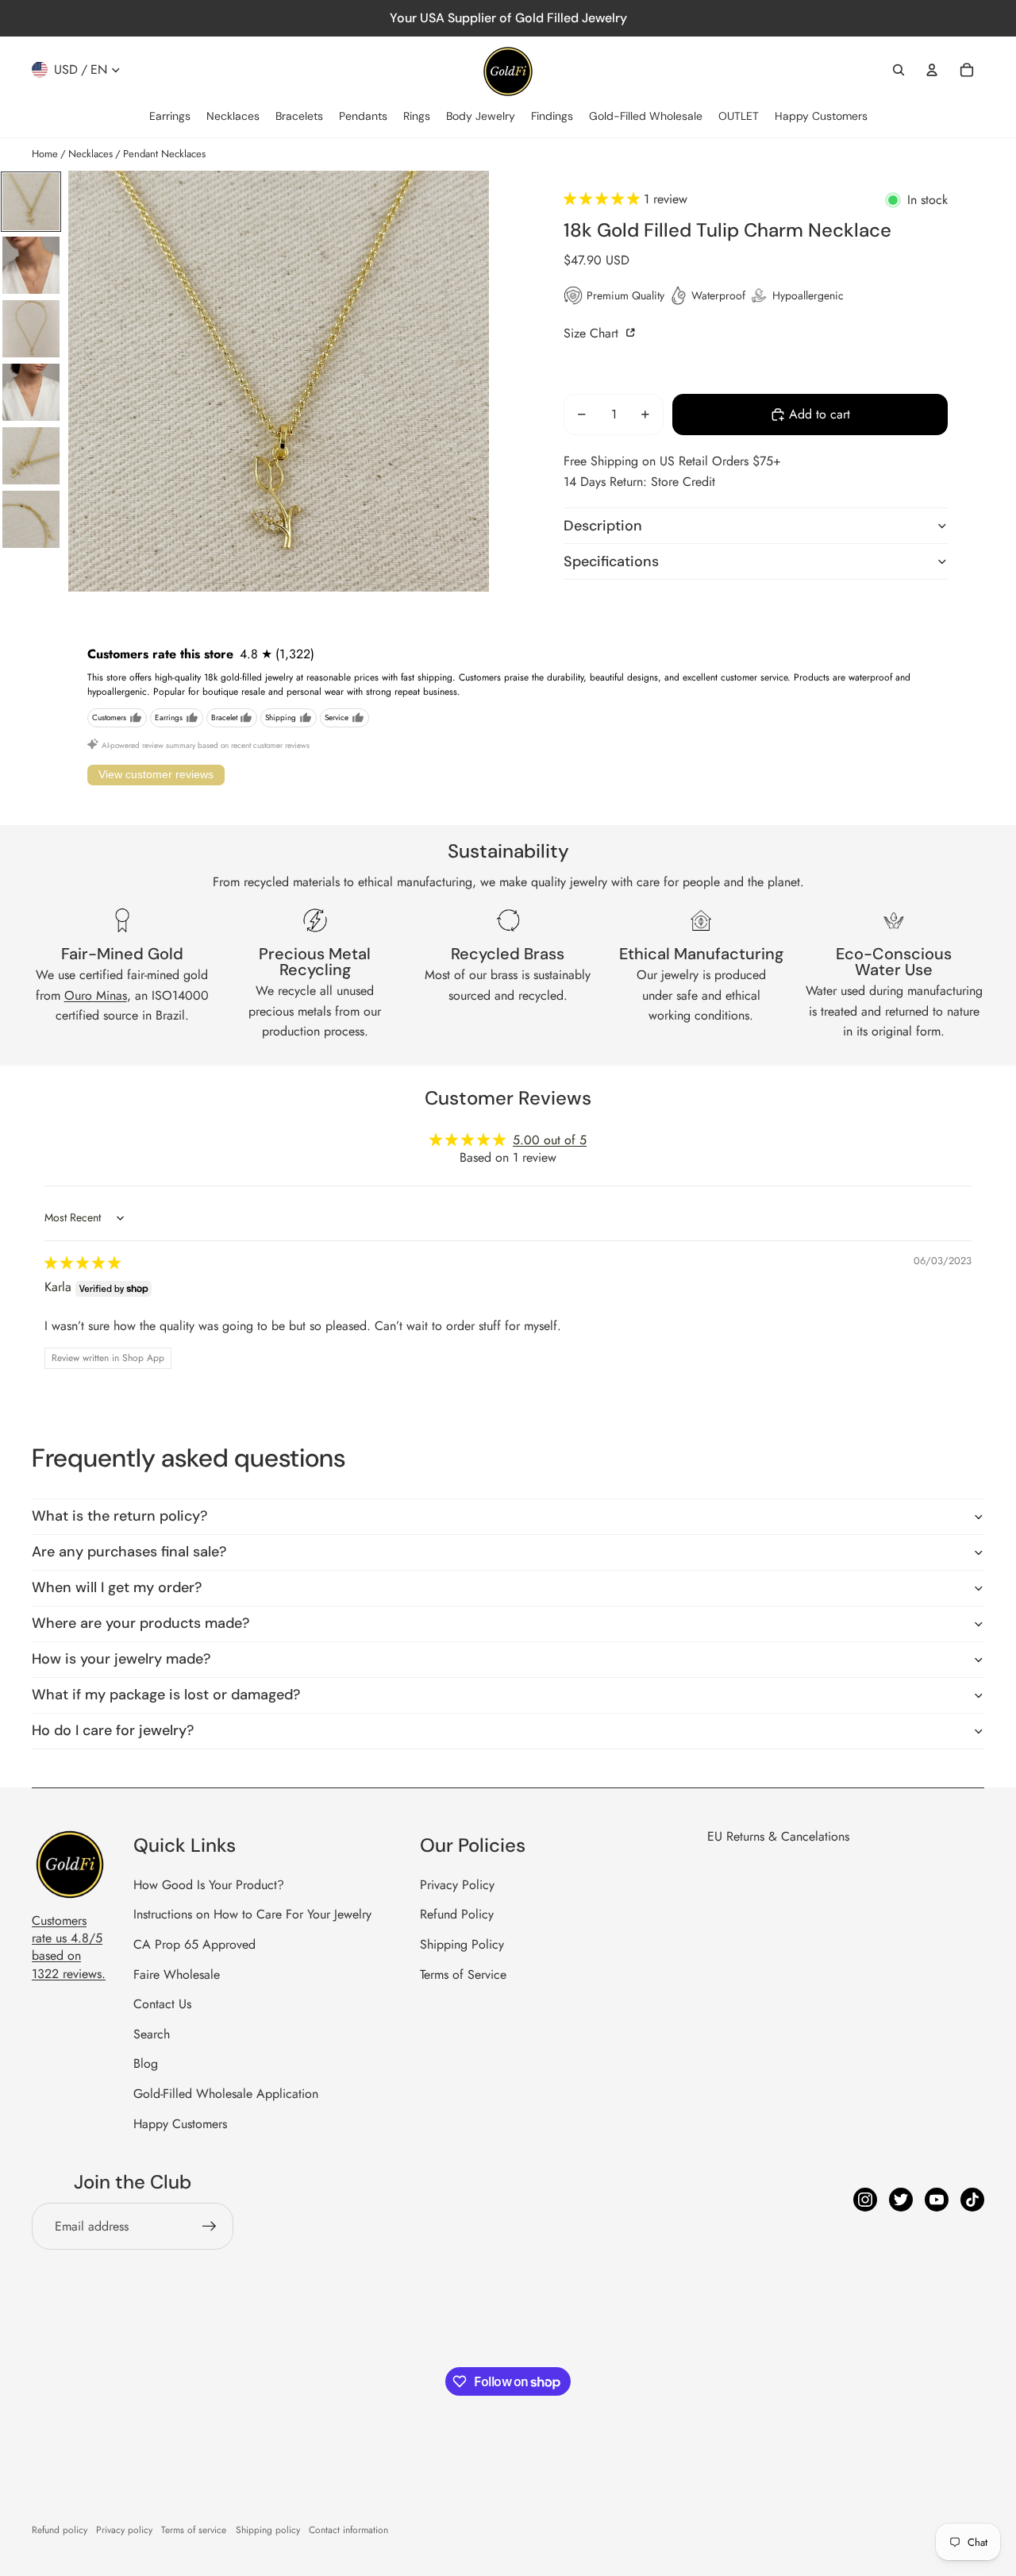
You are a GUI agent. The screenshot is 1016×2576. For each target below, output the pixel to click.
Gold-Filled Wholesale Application (226, 2094)
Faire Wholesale (177, 1974)
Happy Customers (180, 2124)
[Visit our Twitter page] (901, 2200)
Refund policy (60, 2530)
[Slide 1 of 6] (31, 202)
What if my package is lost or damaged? (166, 1695)
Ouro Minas (96, 995)
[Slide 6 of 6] (31, 519)
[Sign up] (210, 2227)
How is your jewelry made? (121, 1659)
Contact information (348, 2530)
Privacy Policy (457, 1885)
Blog (146, 2063)
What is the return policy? (119, 1516)
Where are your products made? (140, 1623)
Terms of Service (463, 1974)
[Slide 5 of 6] (31, 456)
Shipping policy (268, 2530)
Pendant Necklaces (164, 154)
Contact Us (162, 2004)
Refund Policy (457, 1914)
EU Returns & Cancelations (778, 1836)
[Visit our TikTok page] (972, 2200)
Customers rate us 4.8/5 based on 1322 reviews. (69, 1947)
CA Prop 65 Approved (194, 1944)
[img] (83, 1263)
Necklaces (90, 154)
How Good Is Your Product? (209, 1885)
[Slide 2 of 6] (31, 265)
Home (45, 154)
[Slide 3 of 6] (31, 329)
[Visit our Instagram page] (865, 2200)
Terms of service (194, 2530)
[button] (604, 199)
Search (152, 2034)
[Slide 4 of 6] (31, 392)
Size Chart (593, 332)
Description (603, 525)
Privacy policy (124, 2530)
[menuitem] (170, 117)
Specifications (611, 561)
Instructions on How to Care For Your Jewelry (252, 1914)
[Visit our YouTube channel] (937, 2200)
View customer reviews (156, 774)
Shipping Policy (462, 1944)
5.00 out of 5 (550, 1140)
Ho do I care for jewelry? (113, 1730)
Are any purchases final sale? (129, 1552)
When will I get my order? (117, 1587)
